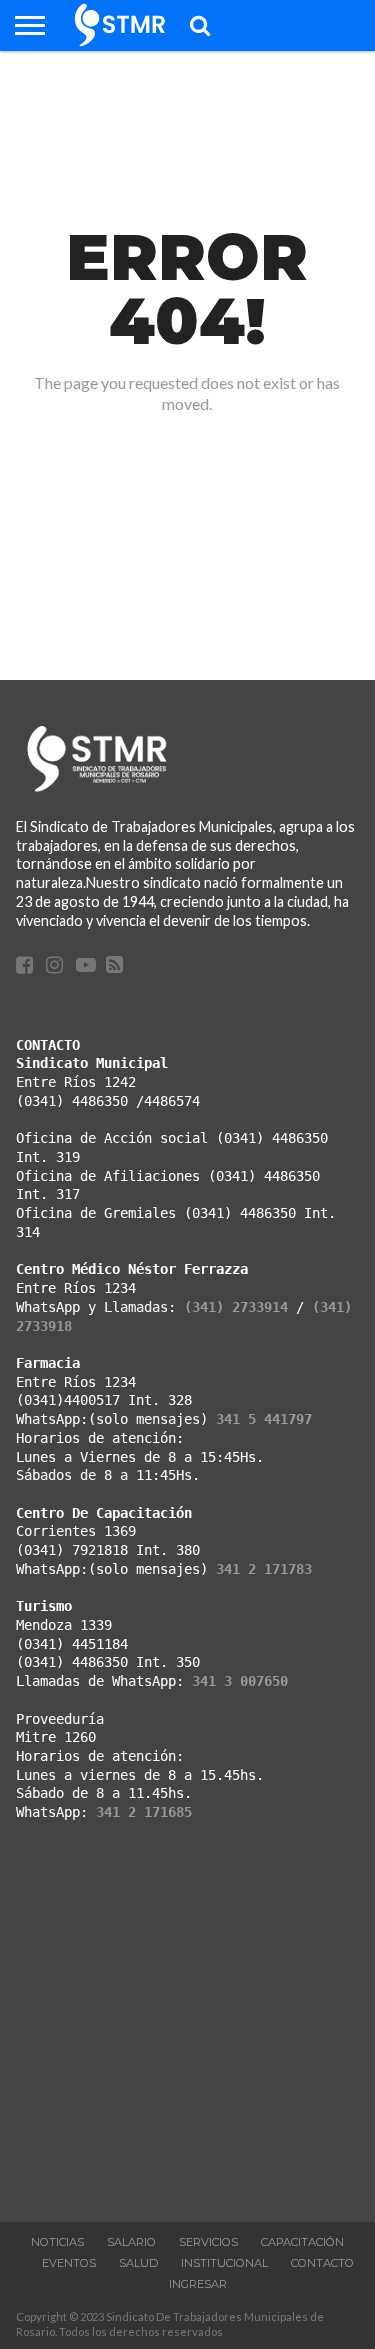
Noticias (57, 2242)
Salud (138, 2263)
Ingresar (198, 2284)
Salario (131, 2242)
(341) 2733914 (236, 1307)
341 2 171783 (264, 1569)
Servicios (208, 2242)
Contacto (322, 2263)
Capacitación (302, 2242)
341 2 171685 (144, 1812)
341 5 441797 (264, 1419)
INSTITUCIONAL (224, 2263)
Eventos (69, 2263)
